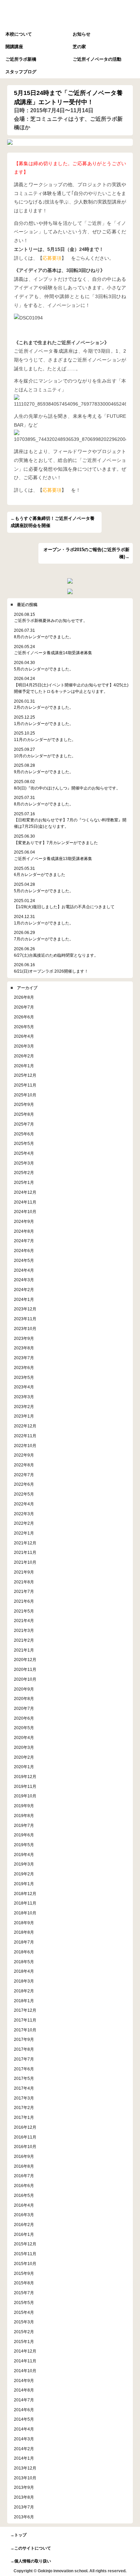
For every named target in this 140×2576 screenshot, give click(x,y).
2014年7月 (24, 2400)
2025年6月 (24, 1134)
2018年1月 (24, 2001)
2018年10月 (25, 1913)
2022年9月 (24, 1455)
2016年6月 (24, 2185)
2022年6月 (24, 1484)
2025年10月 (25, 1095)
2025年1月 (24, 1182)
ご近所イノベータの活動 (97, 59)
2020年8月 (24, 1699)
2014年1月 (24, 2458)
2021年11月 (25, 1552)
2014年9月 (24, 2380)
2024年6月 (24, 1251)
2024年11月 (25, 1202)
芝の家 (79, 47)
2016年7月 (24, 2176)
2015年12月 (25, 2244)
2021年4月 (24, 1621)
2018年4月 (24, 1971)
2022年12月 (25, 1426)
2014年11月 (25, 2361)
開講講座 (14, 47)
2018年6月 (24, 1952)
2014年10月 (25, 2371)
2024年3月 (24, 1280)
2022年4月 (24, 1504)
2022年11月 (25, 1436)
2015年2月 (24, 2332)
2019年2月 (24, 1874)
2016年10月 (25, 2146)
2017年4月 (24, 2088)
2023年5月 (24, 1377)
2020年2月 (24, 1757)
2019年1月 (24, 1884)
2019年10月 (25, 1796)
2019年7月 (24, 1825)
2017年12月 (25, 2010)
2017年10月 (25, 2030)
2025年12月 (25, 1075)
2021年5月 (24, 1611)
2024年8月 (24, 1231)
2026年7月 (24, 1007)
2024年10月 (25, 1212)
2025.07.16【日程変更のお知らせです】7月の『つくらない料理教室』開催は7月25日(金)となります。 (70, 820)
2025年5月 (24, 1143)
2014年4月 (24, 2429)
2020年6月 (24, 1718)
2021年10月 (25, 1562)
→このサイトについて (31, 2548)
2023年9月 (24, 1338)
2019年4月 (24, 1855)
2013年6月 (24, 2517)
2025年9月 (24, 1104)
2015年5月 (24, 2302)
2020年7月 (24, 1708)
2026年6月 (24, 1017)
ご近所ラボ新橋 (21, 59)
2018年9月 (24, 1923)
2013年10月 (25, 2478)
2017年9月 (24, 2039)
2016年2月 (24, 2224)
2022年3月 (24, 1514)
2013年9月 (24, 2487)
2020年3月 (24, 1747)
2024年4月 (24, 1270)
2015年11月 (25, 2254)
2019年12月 (25, 1777)
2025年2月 (24, 1173)
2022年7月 (24, 1475)
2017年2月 (24, 2107)
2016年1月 (24, 2234)
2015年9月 (24, 2273)
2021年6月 (24, 1601)
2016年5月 (24, 2195)
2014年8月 (24, 2390)
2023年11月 (25, 1319)
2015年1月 (24, 2341)
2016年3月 (24, 2215)
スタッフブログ (21, 72)
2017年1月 (24, 2117)
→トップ (18, 2535)
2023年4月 (24, 1387)
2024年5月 (24, 1260)
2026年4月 (24, 1036)
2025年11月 (25, 1085)
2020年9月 (24, 1689)
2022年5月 (24, 1494)
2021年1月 (24, 1650)
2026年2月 (24, 1056)
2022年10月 (25, 1446)
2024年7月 (24, 1241)
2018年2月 (24, 1991)
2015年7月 (24, 2293)
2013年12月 (25, 2468)
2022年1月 (24, 1533)
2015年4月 (24, 2312)
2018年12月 (25, 1894)
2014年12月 (25, 2351)
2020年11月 (25, 1669)
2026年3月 (24, 1046)
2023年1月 (24, 1416)
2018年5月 (24, 1962)
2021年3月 (24, 1630)
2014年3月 (24, 2439)
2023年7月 (24, 1358)
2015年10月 (25, 2263)
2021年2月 (24, 1640)
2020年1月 (24, 1767)
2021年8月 (24, 1582)
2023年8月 (24, 1348)
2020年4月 (24, 1738)
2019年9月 (24, 1806)
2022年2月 (24, 1523)
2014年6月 (24, 2410)
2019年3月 (24, 1864)
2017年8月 (24, 2049)
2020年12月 (25, 1660)
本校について (19, 34)
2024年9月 (24, 1221)
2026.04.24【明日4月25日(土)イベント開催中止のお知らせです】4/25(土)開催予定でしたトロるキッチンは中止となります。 (71, 685)
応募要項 (52, 258)
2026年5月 (24, 1027)
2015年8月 (24, 2283)
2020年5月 (24, 1728)
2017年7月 (24, 2059)
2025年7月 (24, 1124)
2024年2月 (24, 1290)
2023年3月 (24, 1397)
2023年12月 (25, 1309)
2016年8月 (24, 2166)
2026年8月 (24, 997)
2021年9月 (24, 1572)
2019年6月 (24, 1835)
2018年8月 (24, 1932)
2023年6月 (24, 1368)
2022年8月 (24, 1465)
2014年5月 (24, 2419)
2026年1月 (24, 1066)
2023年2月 (24, 1407)
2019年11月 (25, 1786)
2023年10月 (25, 1329)
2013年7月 (24, 2507)
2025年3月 (24, 1163)
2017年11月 (25, 2020)
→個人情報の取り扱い (31, 2561)
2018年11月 (25, 1903)
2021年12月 (25, 1543)
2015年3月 (24, 2322)
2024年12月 (25, 1192)
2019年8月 (24, 1816)
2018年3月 (24, 1981)
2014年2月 (24, 2449)
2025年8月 (24, 1114)
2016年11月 (25, 2137)
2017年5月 (24, 2078)
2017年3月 (24, 2098)
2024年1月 (24, 1299)
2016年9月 (24, 2156)
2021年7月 (24, 1591)
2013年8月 (24, 2497)
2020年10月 (25, 1679)
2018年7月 (24, 1942)
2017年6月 (24, 2069)
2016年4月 (24, 2205)
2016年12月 (25, 2127)
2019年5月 (24, 1845)
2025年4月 (24, 1153)
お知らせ (82, 34)
